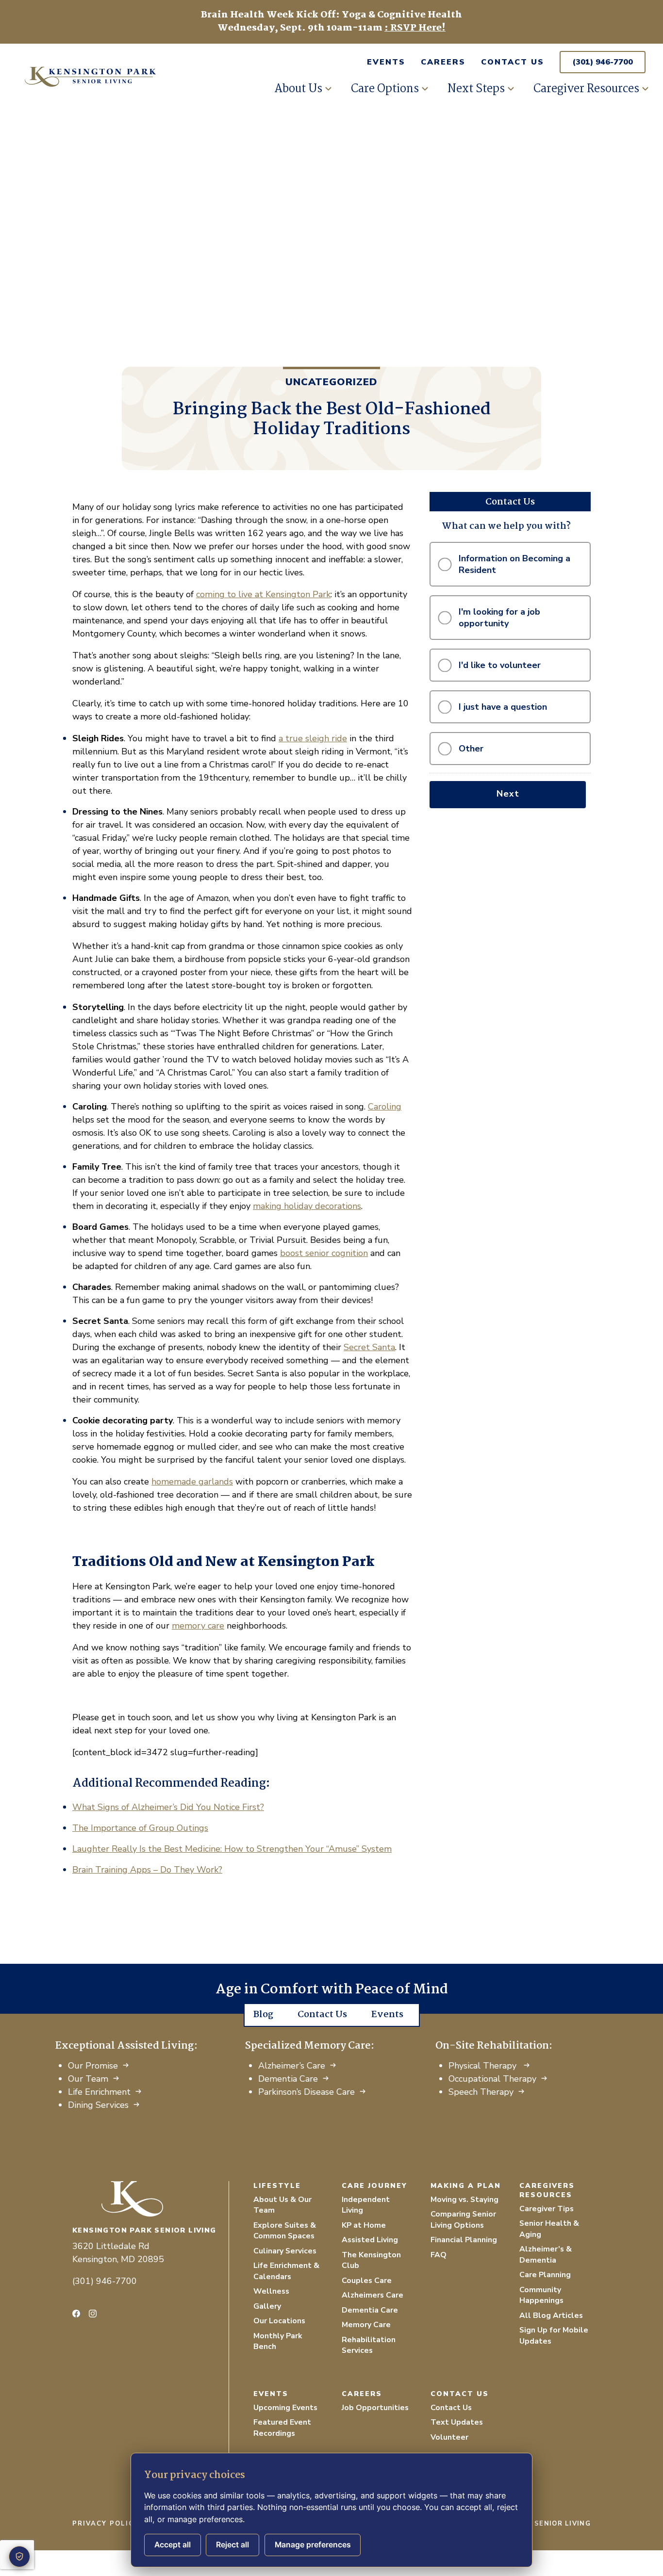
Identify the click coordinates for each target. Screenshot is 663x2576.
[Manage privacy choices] (19, 2557)
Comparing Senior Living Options (463, 2220)
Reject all (232, 2545)
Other (471, 749)
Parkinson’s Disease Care (307, 2092)
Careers (443, 62)
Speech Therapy (481, 2092)
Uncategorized (331, 382)
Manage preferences (313, 2545)
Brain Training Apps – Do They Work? (147, 1870)
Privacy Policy (106, 2524)
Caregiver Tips (547, 2209)
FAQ (439, 2255)
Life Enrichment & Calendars (286, 2271)
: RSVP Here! (415, 28)
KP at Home (364, 2225)
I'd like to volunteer (500, 665)
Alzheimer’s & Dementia (546, 2255)
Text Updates (457, 2422)
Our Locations (279, 2321)
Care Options (385, 89)
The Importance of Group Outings (140, 1828)
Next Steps (476, 89)
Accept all (173, 2545)
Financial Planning (464, 2240)
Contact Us (513, 62)
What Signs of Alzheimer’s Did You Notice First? (168, 1807)
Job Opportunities (375, 2408)
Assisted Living (370, 2240)
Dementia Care (288, 2079)
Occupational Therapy (492, 2079)
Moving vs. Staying (464, 2200)
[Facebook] (76, 2314)
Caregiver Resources (586, 89)
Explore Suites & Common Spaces (285, 2231)
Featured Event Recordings (282, 2428)
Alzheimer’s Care (292, 2066)
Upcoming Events (285, 2408)
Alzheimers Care (373, 2295)
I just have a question (503, 707)
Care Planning (545, 2275)
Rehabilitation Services (369, 2345)
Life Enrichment (99, 2092)
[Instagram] (93, 2314)
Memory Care (366, 2325)
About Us (298, 89)
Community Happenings (541, 2295)
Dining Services (98, 2105)
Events (386, 62)
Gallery (267, 2306)
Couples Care (367, 2281)
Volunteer (449, 2437)
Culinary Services (285, 2251)
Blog (263, 2015)
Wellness (271, 2291)
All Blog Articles (551, 2315)
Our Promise (93, 2066)
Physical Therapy (484, 2066)
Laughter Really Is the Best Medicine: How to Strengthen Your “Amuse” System (232, 1849)
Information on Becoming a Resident (514, 564)
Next (508, 794)
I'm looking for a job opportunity (499, 618)
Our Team (88, 2079)
